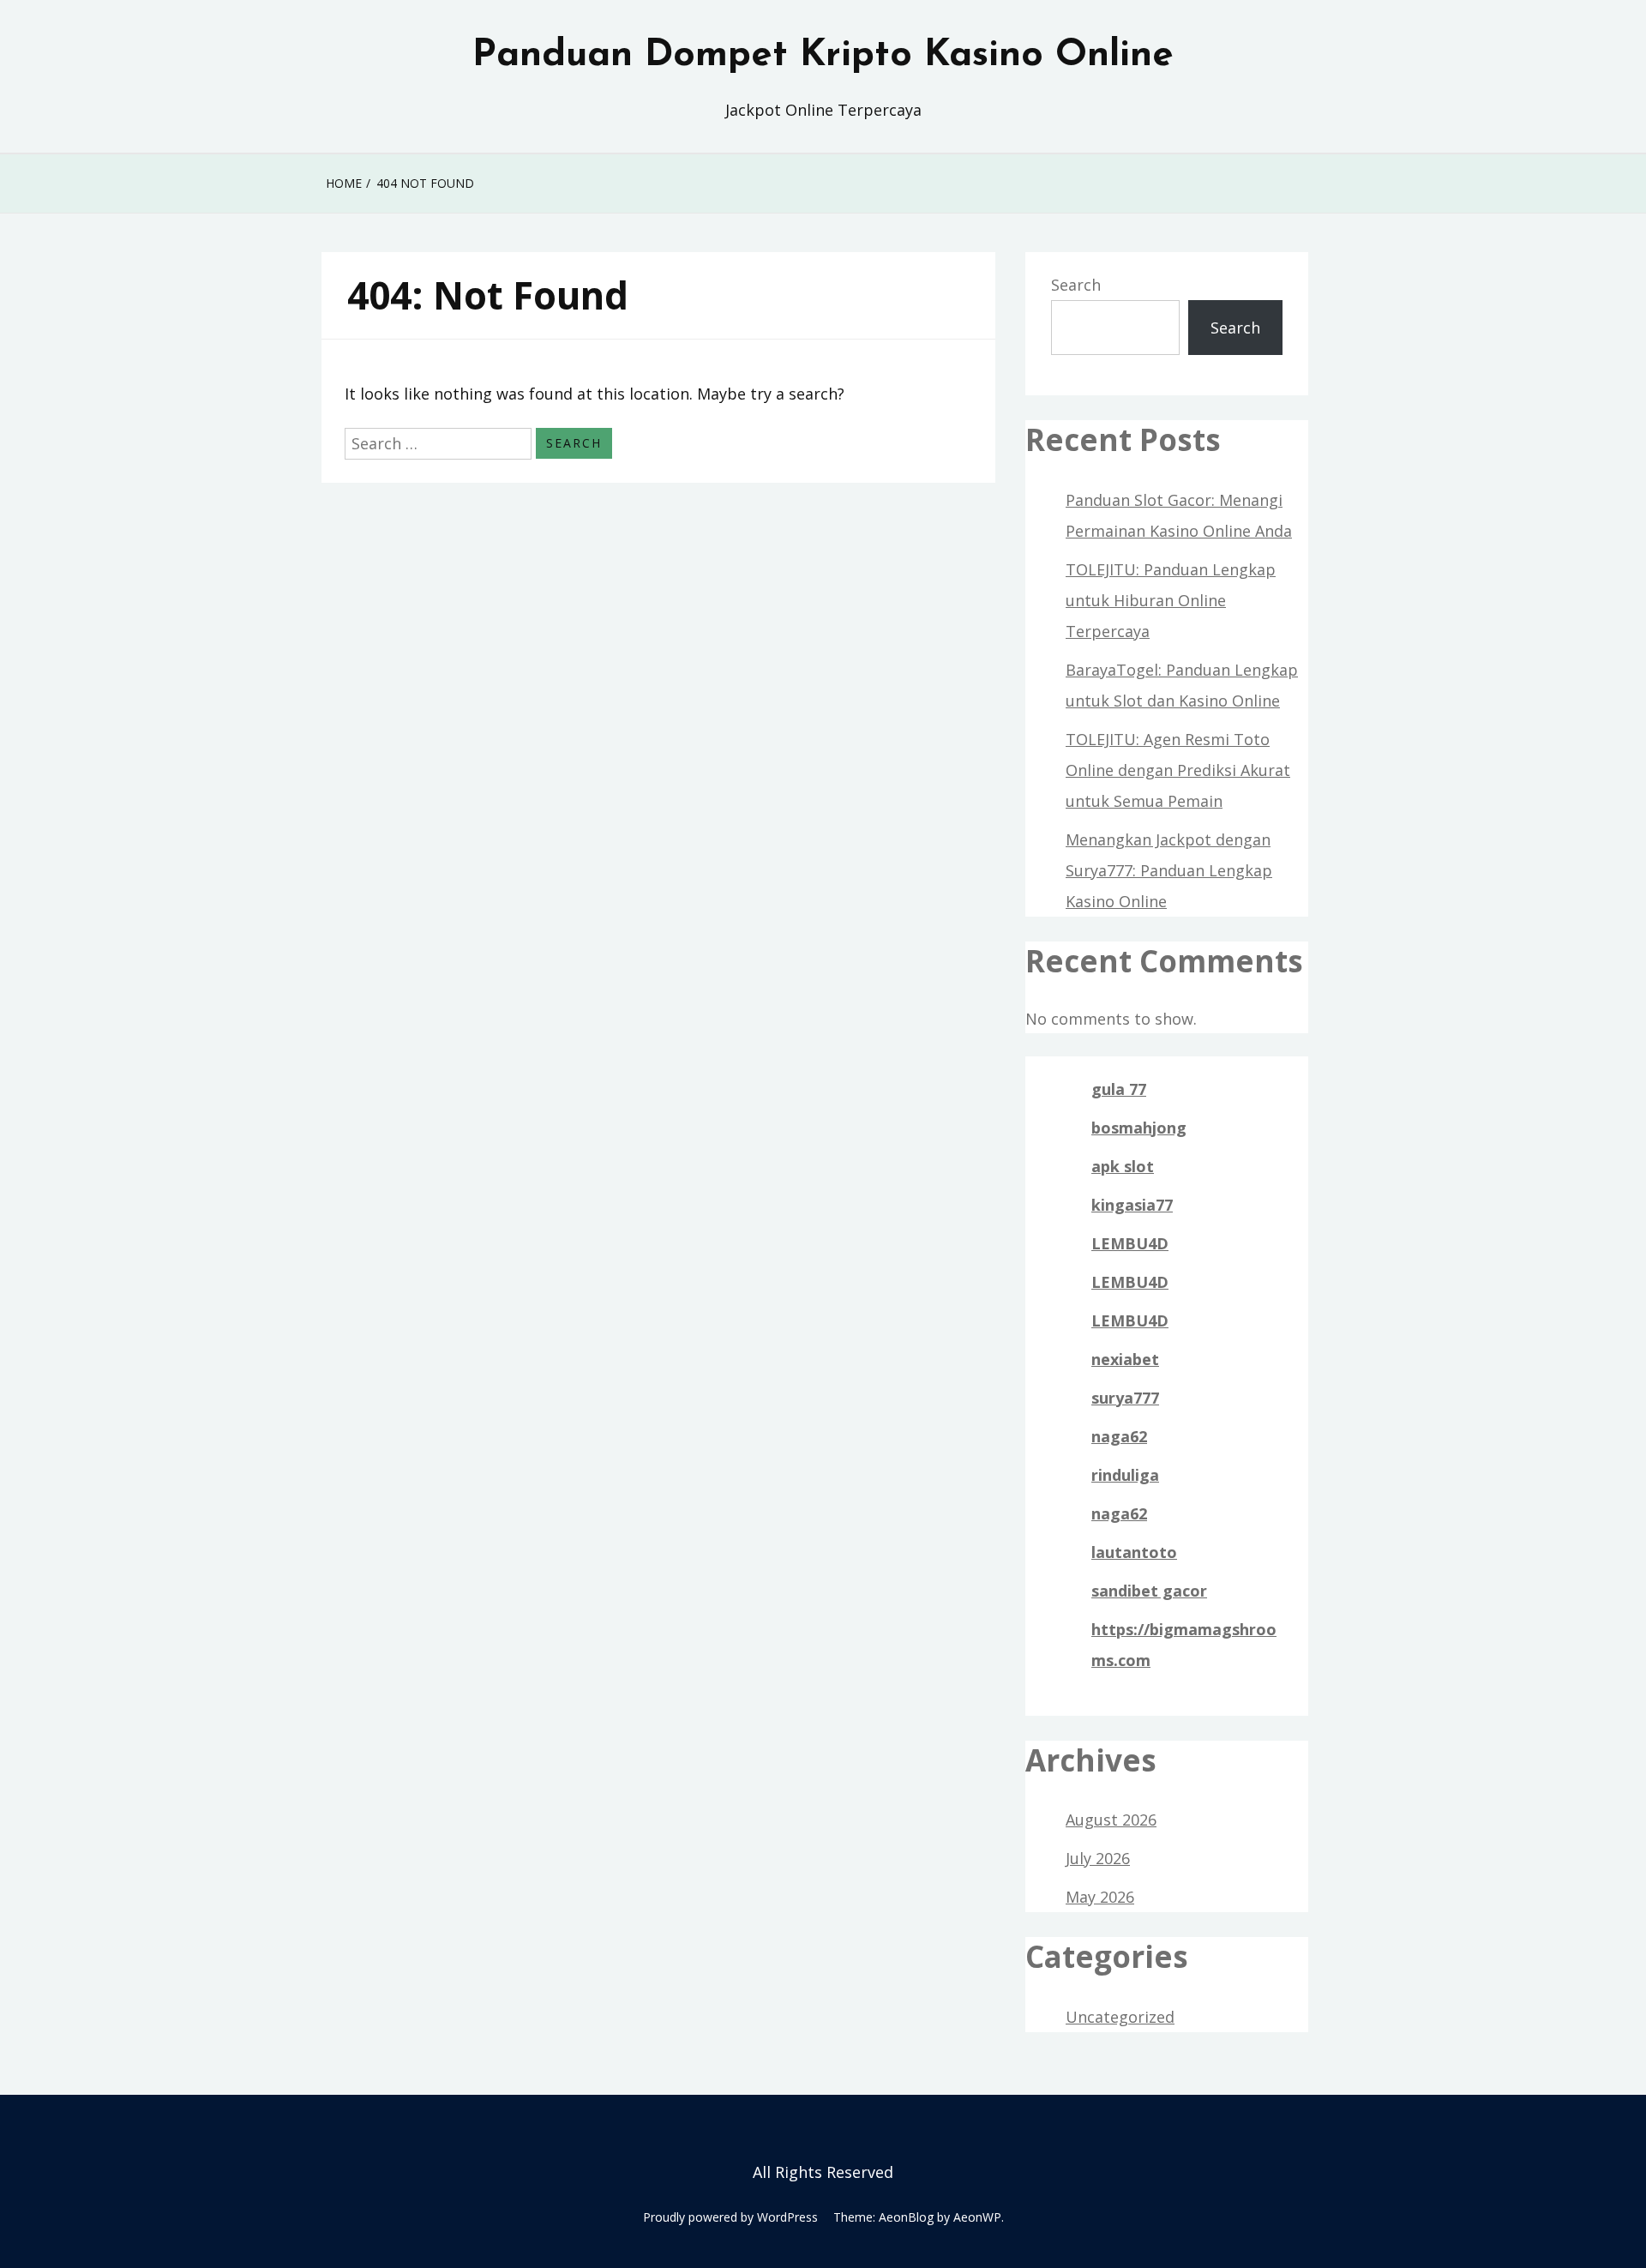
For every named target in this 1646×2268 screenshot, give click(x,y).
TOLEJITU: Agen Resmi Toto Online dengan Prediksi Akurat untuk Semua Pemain (1178, 770)
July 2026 (1098, 1858)
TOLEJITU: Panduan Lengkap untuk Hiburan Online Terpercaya (1171, 600)
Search (1076, 285)
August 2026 (1111, 1820)
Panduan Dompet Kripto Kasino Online (823, 56)
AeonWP (977, 2217)
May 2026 (1100, 1897)
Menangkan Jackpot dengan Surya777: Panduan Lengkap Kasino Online (1169, 870)
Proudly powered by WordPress (730, 2217)
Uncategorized (1120, 2017)
